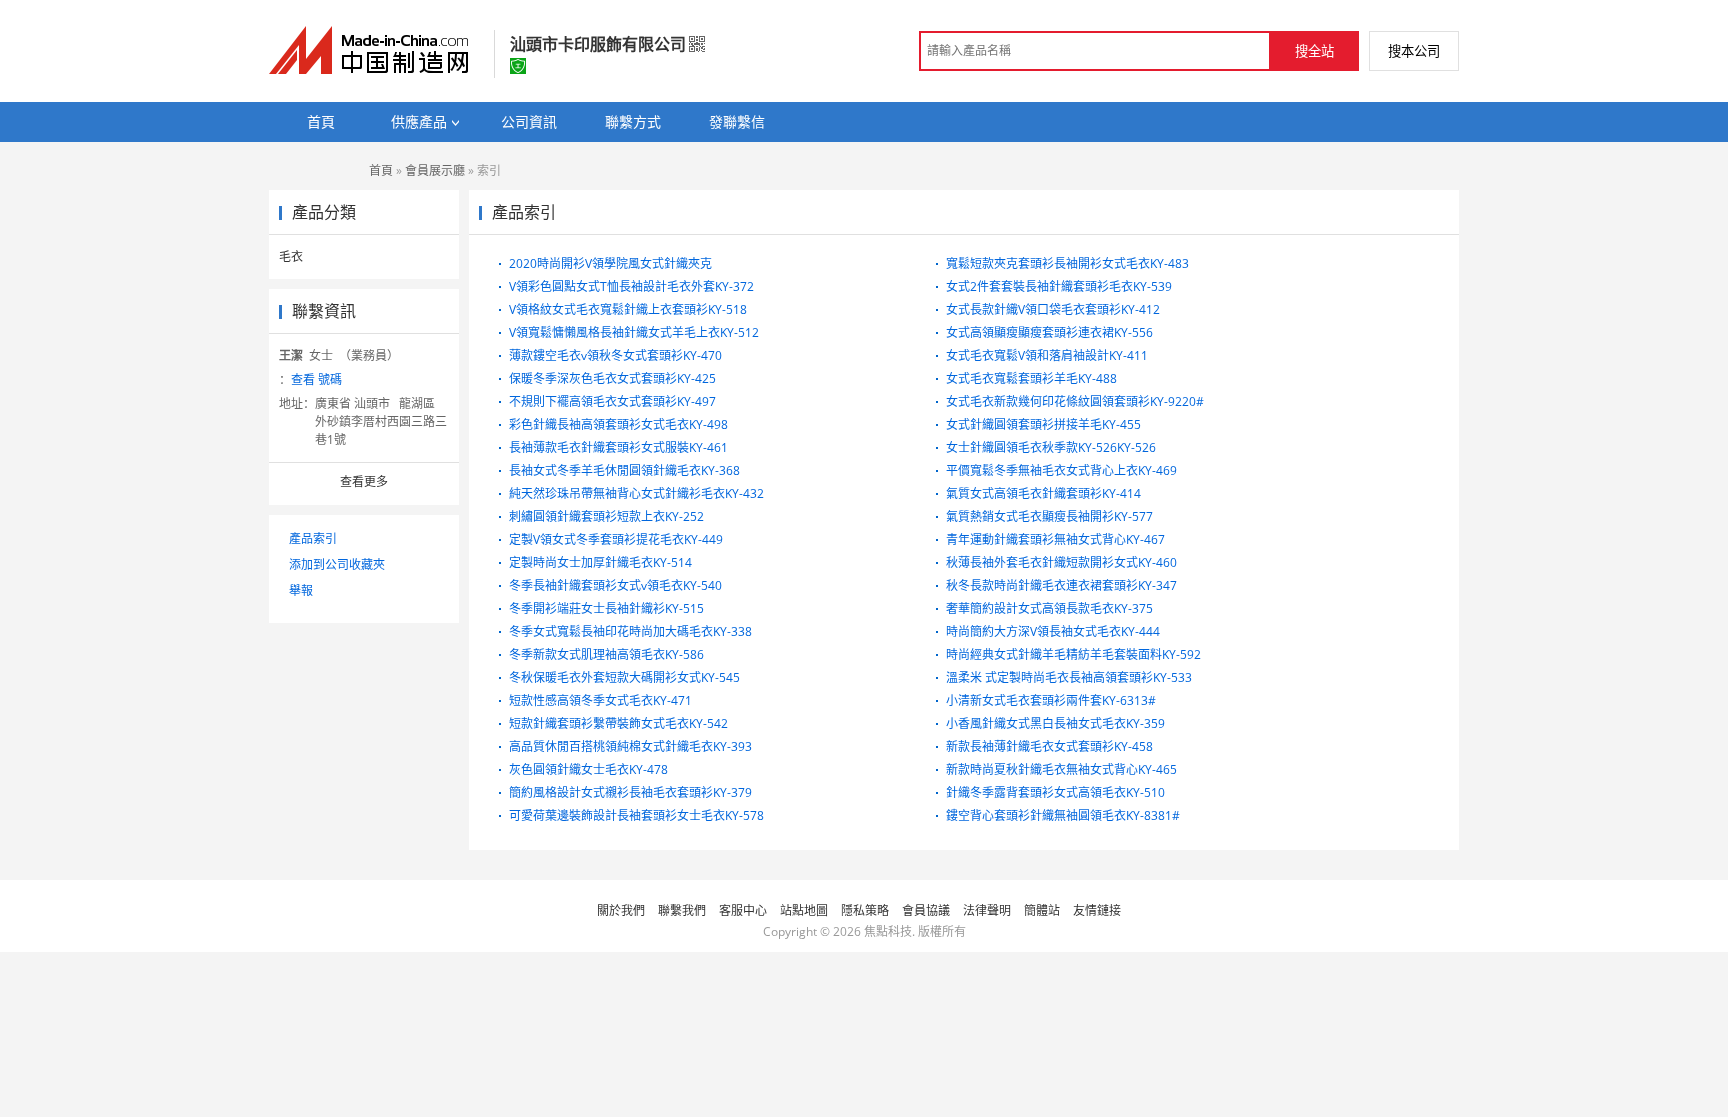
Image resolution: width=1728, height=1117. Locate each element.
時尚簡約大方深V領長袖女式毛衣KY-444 (1053, 631)
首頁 (381, 170)
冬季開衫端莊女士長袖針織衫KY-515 (606, 608)
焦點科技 (888, 931)
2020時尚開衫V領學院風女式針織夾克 (610, 263)
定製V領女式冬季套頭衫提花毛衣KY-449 (616, 539)
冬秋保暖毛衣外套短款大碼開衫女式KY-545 (624, 677)
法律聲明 (987, 910)
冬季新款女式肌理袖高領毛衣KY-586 (606, 654)
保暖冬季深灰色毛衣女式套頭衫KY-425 (612, 378)
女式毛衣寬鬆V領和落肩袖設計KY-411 (1047, 355)
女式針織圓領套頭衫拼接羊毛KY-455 (1043, 424)
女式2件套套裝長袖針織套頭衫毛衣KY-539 (1059, 286)
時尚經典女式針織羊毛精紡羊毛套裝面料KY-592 (1073, 654)
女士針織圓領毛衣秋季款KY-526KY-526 (1051, 447)
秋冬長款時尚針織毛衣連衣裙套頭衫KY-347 (1061, 585)
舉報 (301, 590)
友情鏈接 (1097, 910)
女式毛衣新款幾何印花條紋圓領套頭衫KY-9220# (1075, 401)
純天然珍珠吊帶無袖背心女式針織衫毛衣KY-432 (636, 493)
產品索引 (313, 538)
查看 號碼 (316, 379)
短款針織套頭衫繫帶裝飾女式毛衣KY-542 (618, 723)
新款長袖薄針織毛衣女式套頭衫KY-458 (1049, 746)
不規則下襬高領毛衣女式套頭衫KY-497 (612, 401)
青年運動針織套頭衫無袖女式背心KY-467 (1055, 539)
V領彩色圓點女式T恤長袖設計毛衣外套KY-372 (631, 286)
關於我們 (621, 910)
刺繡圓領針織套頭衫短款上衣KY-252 (606, 516)
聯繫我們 (682, 910)
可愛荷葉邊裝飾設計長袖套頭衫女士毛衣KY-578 (636, 815)
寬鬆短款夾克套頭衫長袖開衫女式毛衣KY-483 (1067, 263)
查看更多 (364, 481)
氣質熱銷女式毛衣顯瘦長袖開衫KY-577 (1049, 516)
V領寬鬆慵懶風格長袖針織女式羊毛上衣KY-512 (634, 332)
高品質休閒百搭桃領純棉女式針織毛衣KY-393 (630, 746)
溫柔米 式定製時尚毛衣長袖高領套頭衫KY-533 (1069, 677)
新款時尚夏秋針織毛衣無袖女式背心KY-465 (1061, 769)
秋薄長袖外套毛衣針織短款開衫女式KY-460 (1061, 562)
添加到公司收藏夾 (337, 564)
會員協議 (926, 910)
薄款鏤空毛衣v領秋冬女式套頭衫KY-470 (615, 355)
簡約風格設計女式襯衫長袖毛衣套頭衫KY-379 (630, 792)
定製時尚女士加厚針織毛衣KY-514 (600, 562)
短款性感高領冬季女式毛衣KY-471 (600, 700)
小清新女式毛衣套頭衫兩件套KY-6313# (1051, 700)
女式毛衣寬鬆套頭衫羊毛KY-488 (1031, 378)
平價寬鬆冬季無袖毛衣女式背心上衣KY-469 (1061, 470)
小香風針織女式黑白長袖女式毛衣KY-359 (1055, 723)
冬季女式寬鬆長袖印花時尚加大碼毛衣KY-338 (630, 631)
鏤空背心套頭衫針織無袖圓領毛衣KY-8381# (1063, 815)
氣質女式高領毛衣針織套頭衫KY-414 (1043, 493)
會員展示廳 (435, 170)
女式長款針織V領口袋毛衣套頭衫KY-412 (1053, 309)
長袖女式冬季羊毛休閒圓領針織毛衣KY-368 (624, 470)
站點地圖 (804, 910)
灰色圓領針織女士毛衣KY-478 (588, 769)
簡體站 (1042, 910)
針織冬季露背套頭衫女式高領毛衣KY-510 (1055, 792)
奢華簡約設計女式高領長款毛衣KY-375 (1049, 608)
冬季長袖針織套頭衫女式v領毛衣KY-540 (615, 585)
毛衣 (291, 256)
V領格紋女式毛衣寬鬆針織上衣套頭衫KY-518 (628, 309)
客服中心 (743, 910)
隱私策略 (865, 910)
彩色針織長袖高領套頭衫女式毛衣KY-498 (618, 424)
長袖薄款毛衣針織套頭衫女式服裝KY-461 (618, 447)
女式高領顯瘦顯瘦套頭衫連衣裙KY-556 (1049, 332)
